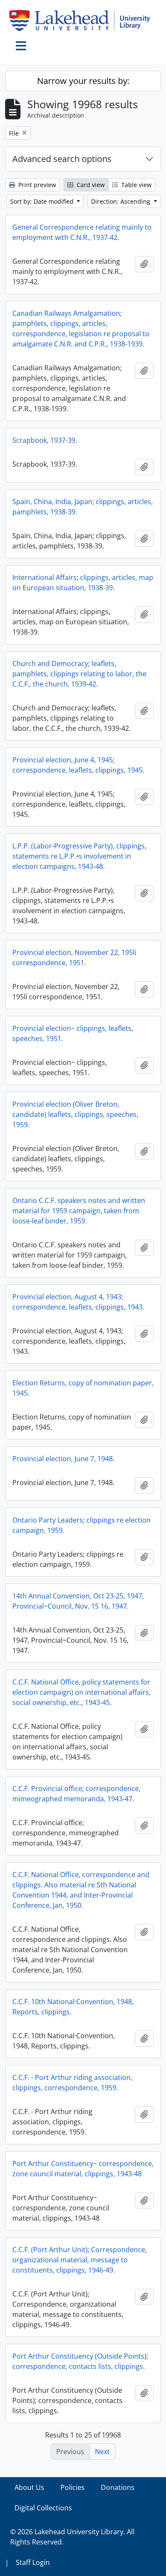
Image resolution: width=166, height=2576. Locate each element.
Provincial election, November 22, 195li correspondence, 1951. (74, 958)
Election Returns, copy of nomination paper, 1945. (83, 1388)
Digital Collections (43, 2508)
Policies (73, 2487)
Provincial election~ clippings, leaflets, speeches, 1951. (73, 1033)
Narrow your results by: (83, 81)
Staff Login (33, 2562)
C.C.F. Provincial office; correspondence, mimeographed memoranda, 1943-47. (76, 1794)
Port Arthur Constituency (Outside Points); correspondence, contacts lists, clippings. (80, 2361)
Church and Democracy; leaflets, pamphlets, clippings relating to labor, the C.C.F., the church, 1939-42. (79, 674)
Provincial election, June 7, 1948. (63, 1459)
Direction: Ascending (122, 201)
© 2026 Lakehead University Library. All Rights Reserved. (72, 2537)
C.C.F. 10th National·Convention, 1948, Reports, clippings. (73, 2007)
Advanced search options (62, 159)
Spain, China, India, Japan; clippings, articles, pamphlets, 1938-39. (83, 507)
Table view (136, 185)
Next (102, 2452)
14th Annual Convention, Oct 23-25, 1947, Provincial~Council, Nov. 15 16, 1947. (78, 1601)
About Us (29, 2487)
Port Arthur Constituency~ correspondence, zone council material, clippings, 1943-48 (83, 2169)
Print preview (36, 185)
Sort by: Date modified (43, 201)
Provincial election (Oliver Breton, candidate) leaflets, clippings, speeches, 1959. (75, 1114)
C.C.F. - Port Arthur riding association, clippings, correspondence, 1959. (72, 2083)
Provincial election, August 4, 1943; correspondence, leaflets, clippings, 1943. (78, 1302)
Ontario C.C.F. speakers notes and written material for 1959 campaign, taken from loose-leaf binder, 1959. (79, 1211)
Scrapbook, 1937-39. (45, 440)
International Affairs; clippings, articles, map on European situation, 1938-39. (83, 583)
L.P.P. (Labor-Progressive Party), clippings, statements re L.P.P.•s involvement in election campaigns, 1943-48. (79, 856)
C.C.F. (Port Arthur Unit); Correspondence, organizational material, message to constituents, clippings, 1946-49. (80, 2260)
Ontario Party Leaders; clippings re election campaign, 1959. (82, 1525)
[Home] (83, 20)
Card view (90, 185)
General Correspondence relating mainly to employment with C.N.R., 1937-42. (82, 232)
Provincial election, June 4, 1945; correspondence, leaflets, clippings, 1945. (78, 765)
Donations (118, 2487)
